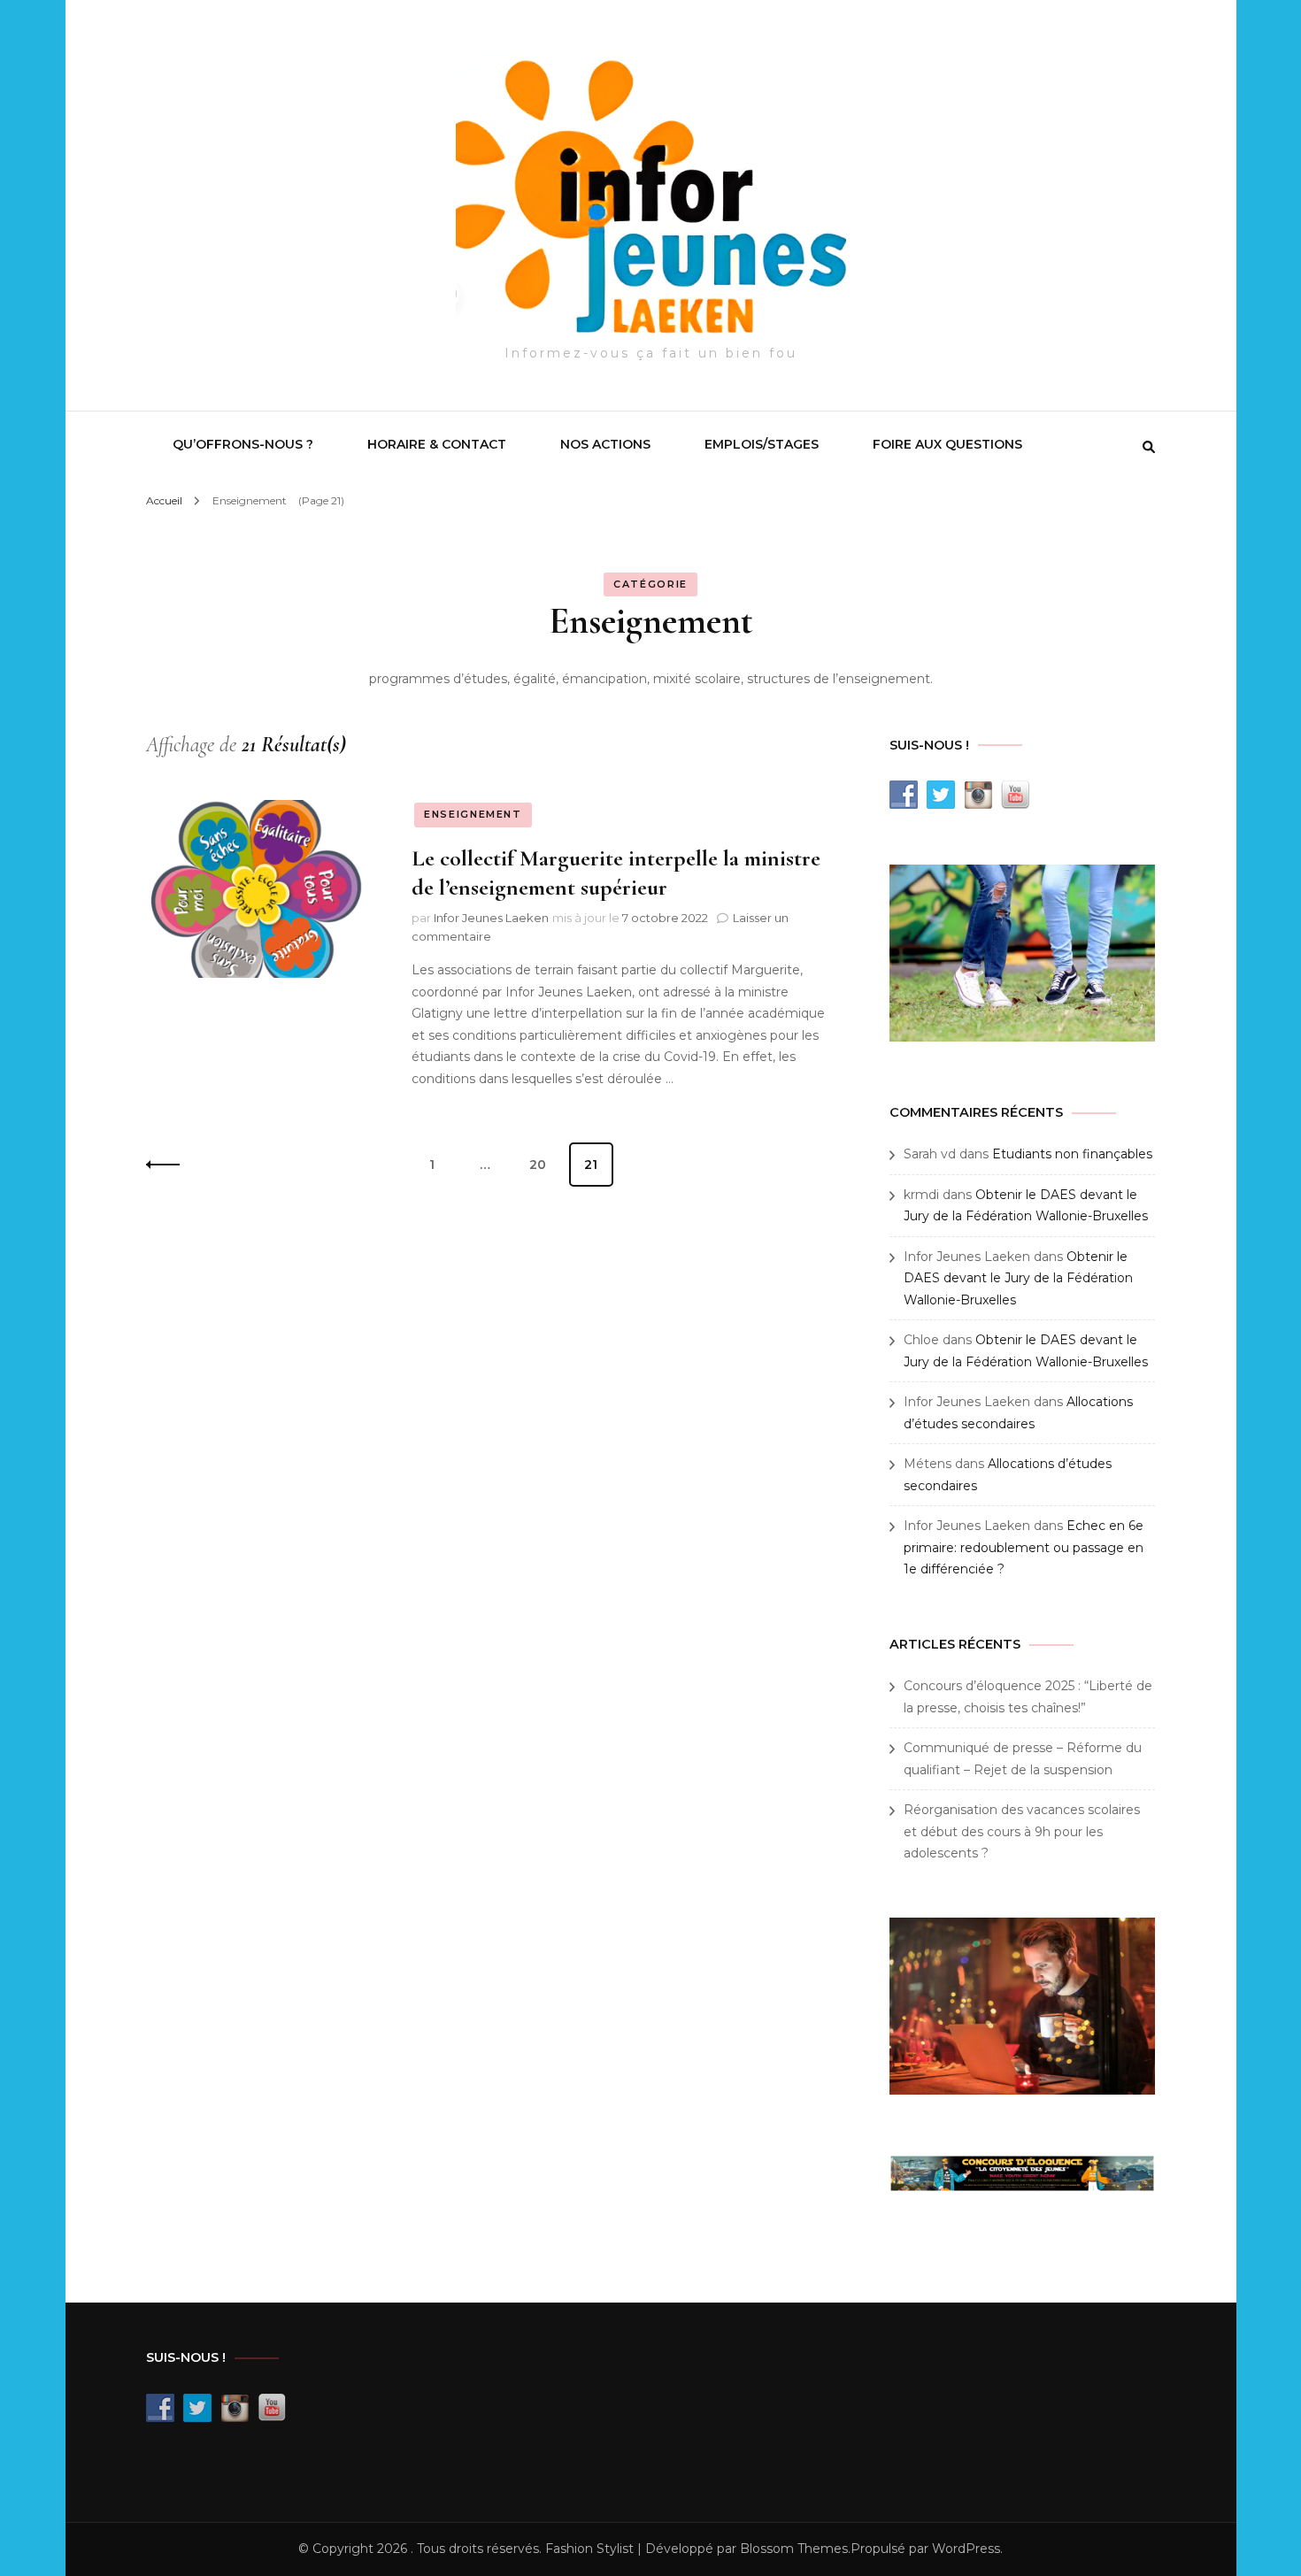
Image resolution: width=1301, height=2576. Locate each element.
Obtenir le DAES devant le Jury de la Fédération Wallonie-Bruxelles (1018, 1278)
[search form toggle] (1149, 447)
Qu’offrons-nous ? (243, 444)
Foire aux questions (947, 444)
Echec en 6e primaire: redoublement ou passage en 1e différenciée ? (1024, 1547)
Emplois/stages (762, 444)
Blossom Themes (794, 2549)
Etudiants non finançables (1072, 1154)
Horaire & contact (437, 444)
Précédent (168, 1165)
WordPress (966, 2549)
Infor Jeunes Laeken (491, 918)
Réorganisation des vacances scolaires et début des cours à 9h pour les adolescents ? (1022, 1831)
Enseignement (473, 814)
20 (544, 1164)
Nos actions (605, 444)
